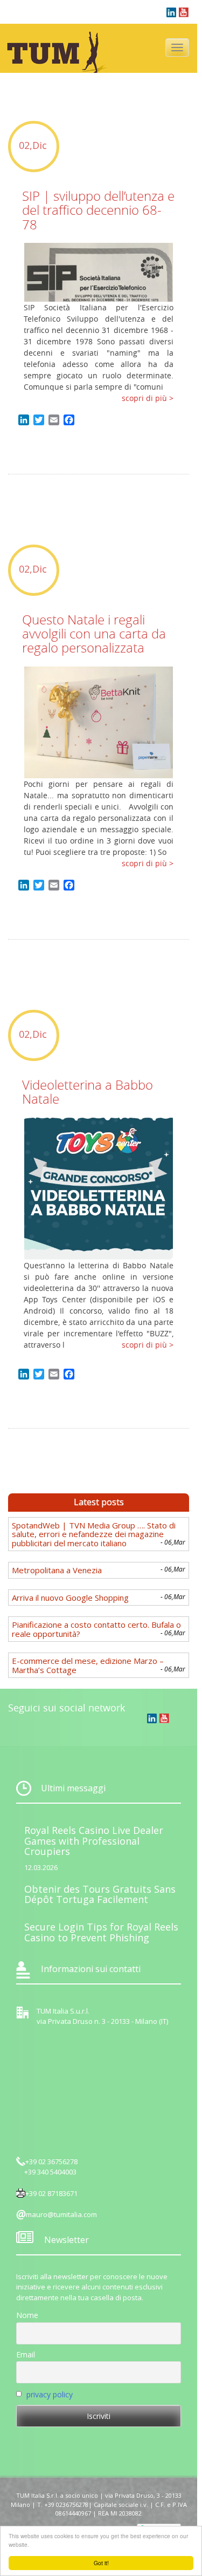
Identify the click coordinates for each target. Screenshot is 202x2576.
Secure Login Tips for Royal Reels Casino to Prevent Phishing (101, 1932)
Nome (27, 2315)
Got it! (101, 2563)
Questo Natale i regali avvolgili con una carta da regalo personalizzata (94, 634)
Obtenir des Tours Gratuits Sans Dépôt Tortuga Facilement (100, 1894)
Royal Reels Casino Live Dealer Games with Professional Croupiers (94, 1841)
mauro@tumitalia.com (61, 2214)
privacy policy (50, 2394)
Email (26, 2354)
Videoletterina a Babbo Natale (88, 1092)
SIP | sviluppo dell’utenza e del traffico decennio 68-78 (98, 210)
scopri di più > (148, 398)
